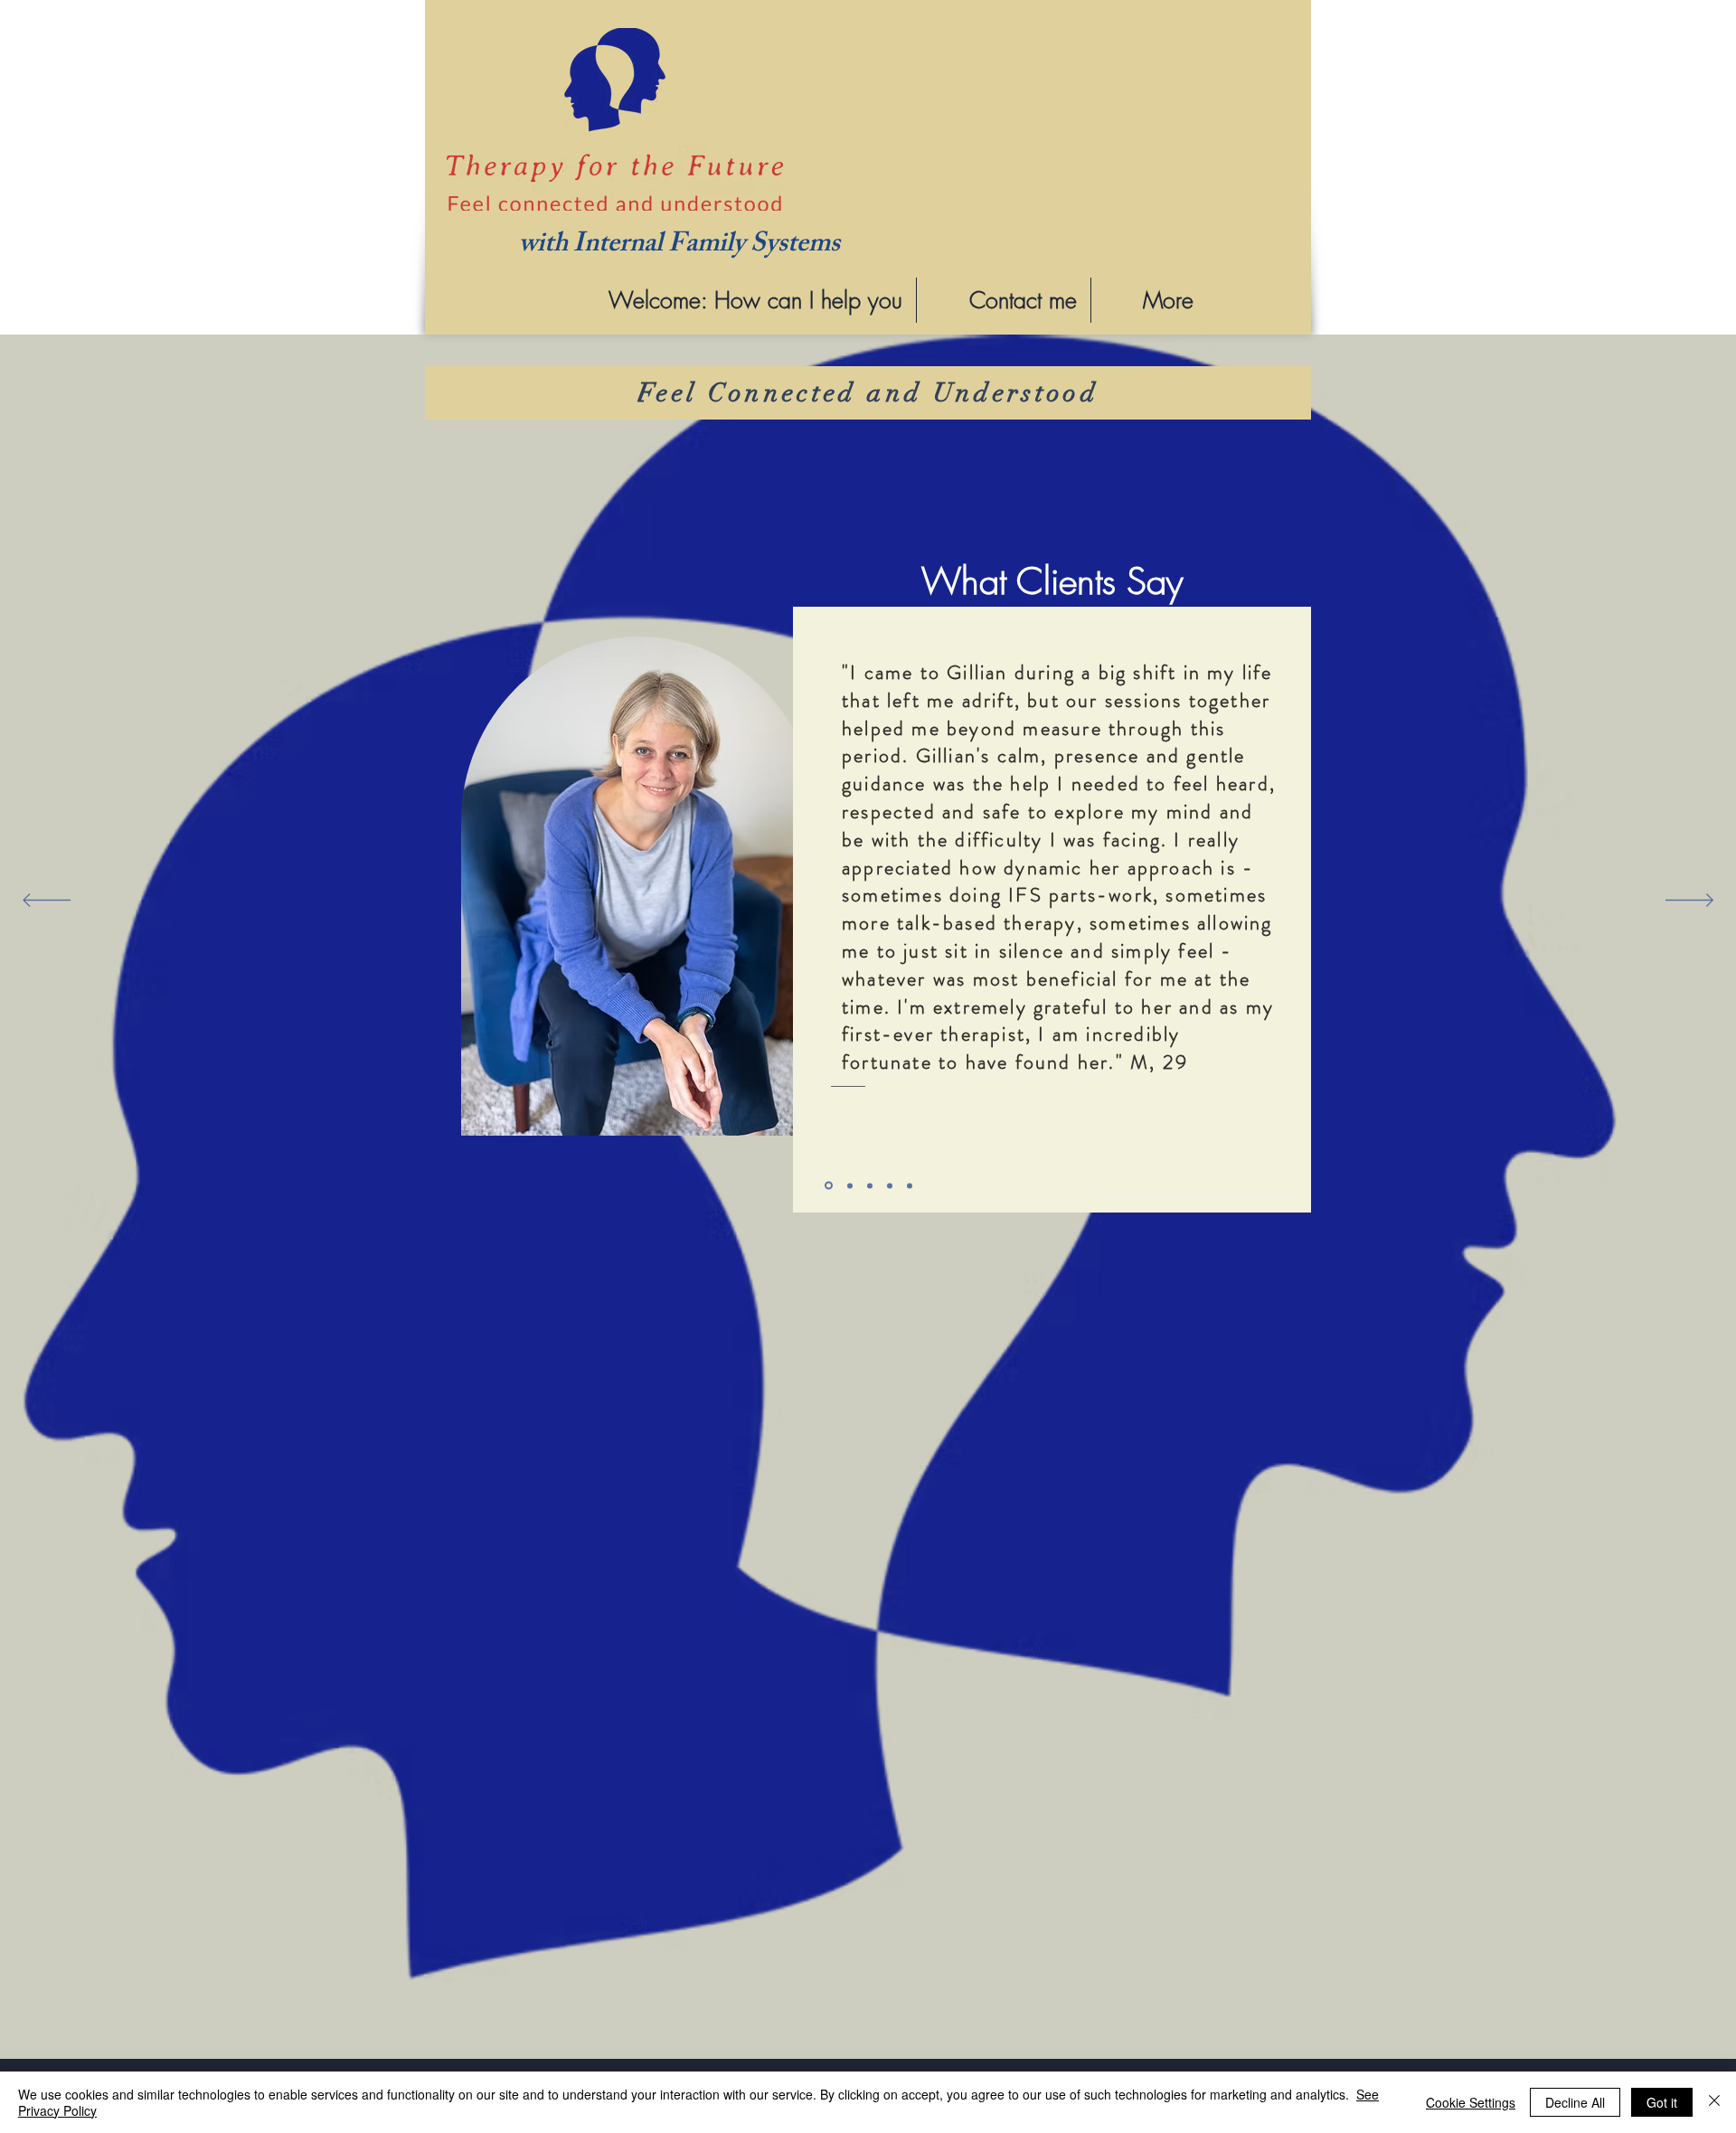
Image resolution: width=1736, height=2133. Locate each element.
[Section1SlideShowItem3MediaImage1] (870, 1185)
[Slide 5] (910, 1185)
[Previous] (47, 901)
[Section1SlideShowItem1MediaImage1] (829, 1186)
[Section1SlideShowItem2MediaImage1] (850, 1185)
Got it (1662, 2102)
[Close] (1714, 2102)
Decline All (1575, 2102)
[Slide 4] (890, 1185)
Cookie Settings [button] (1471, 2102)
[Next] (1689, 901)
